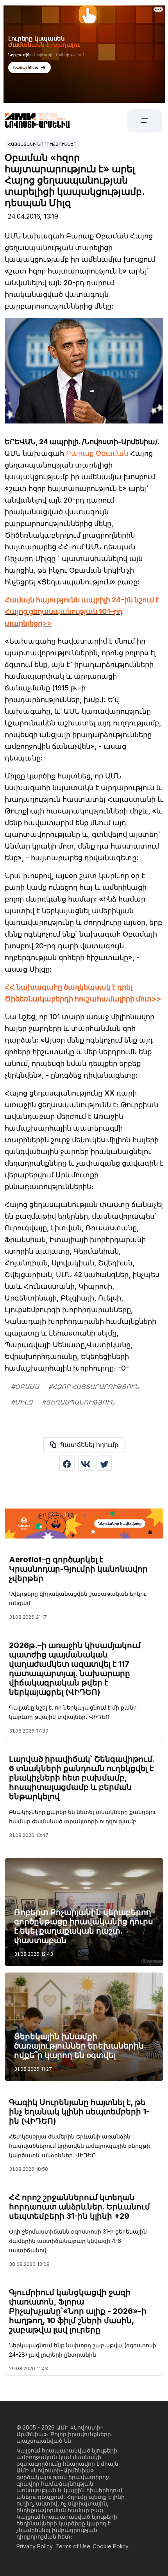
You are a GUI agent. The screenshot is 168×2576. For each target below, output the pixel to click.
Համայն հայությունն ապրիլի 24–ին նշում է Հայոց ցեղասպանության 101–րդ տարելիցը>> (82, 611)
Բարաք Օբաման (97, 453)
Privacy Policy (35, 2546)
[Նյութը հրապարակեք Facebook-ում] (67, 1463)
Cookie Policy (111, 2546)
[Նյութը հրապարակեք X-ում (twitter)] (104, 1463)
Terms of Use (73, 2546)
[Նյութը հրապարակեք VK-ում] (86, 1463)
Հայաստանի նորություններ (42, 144)
